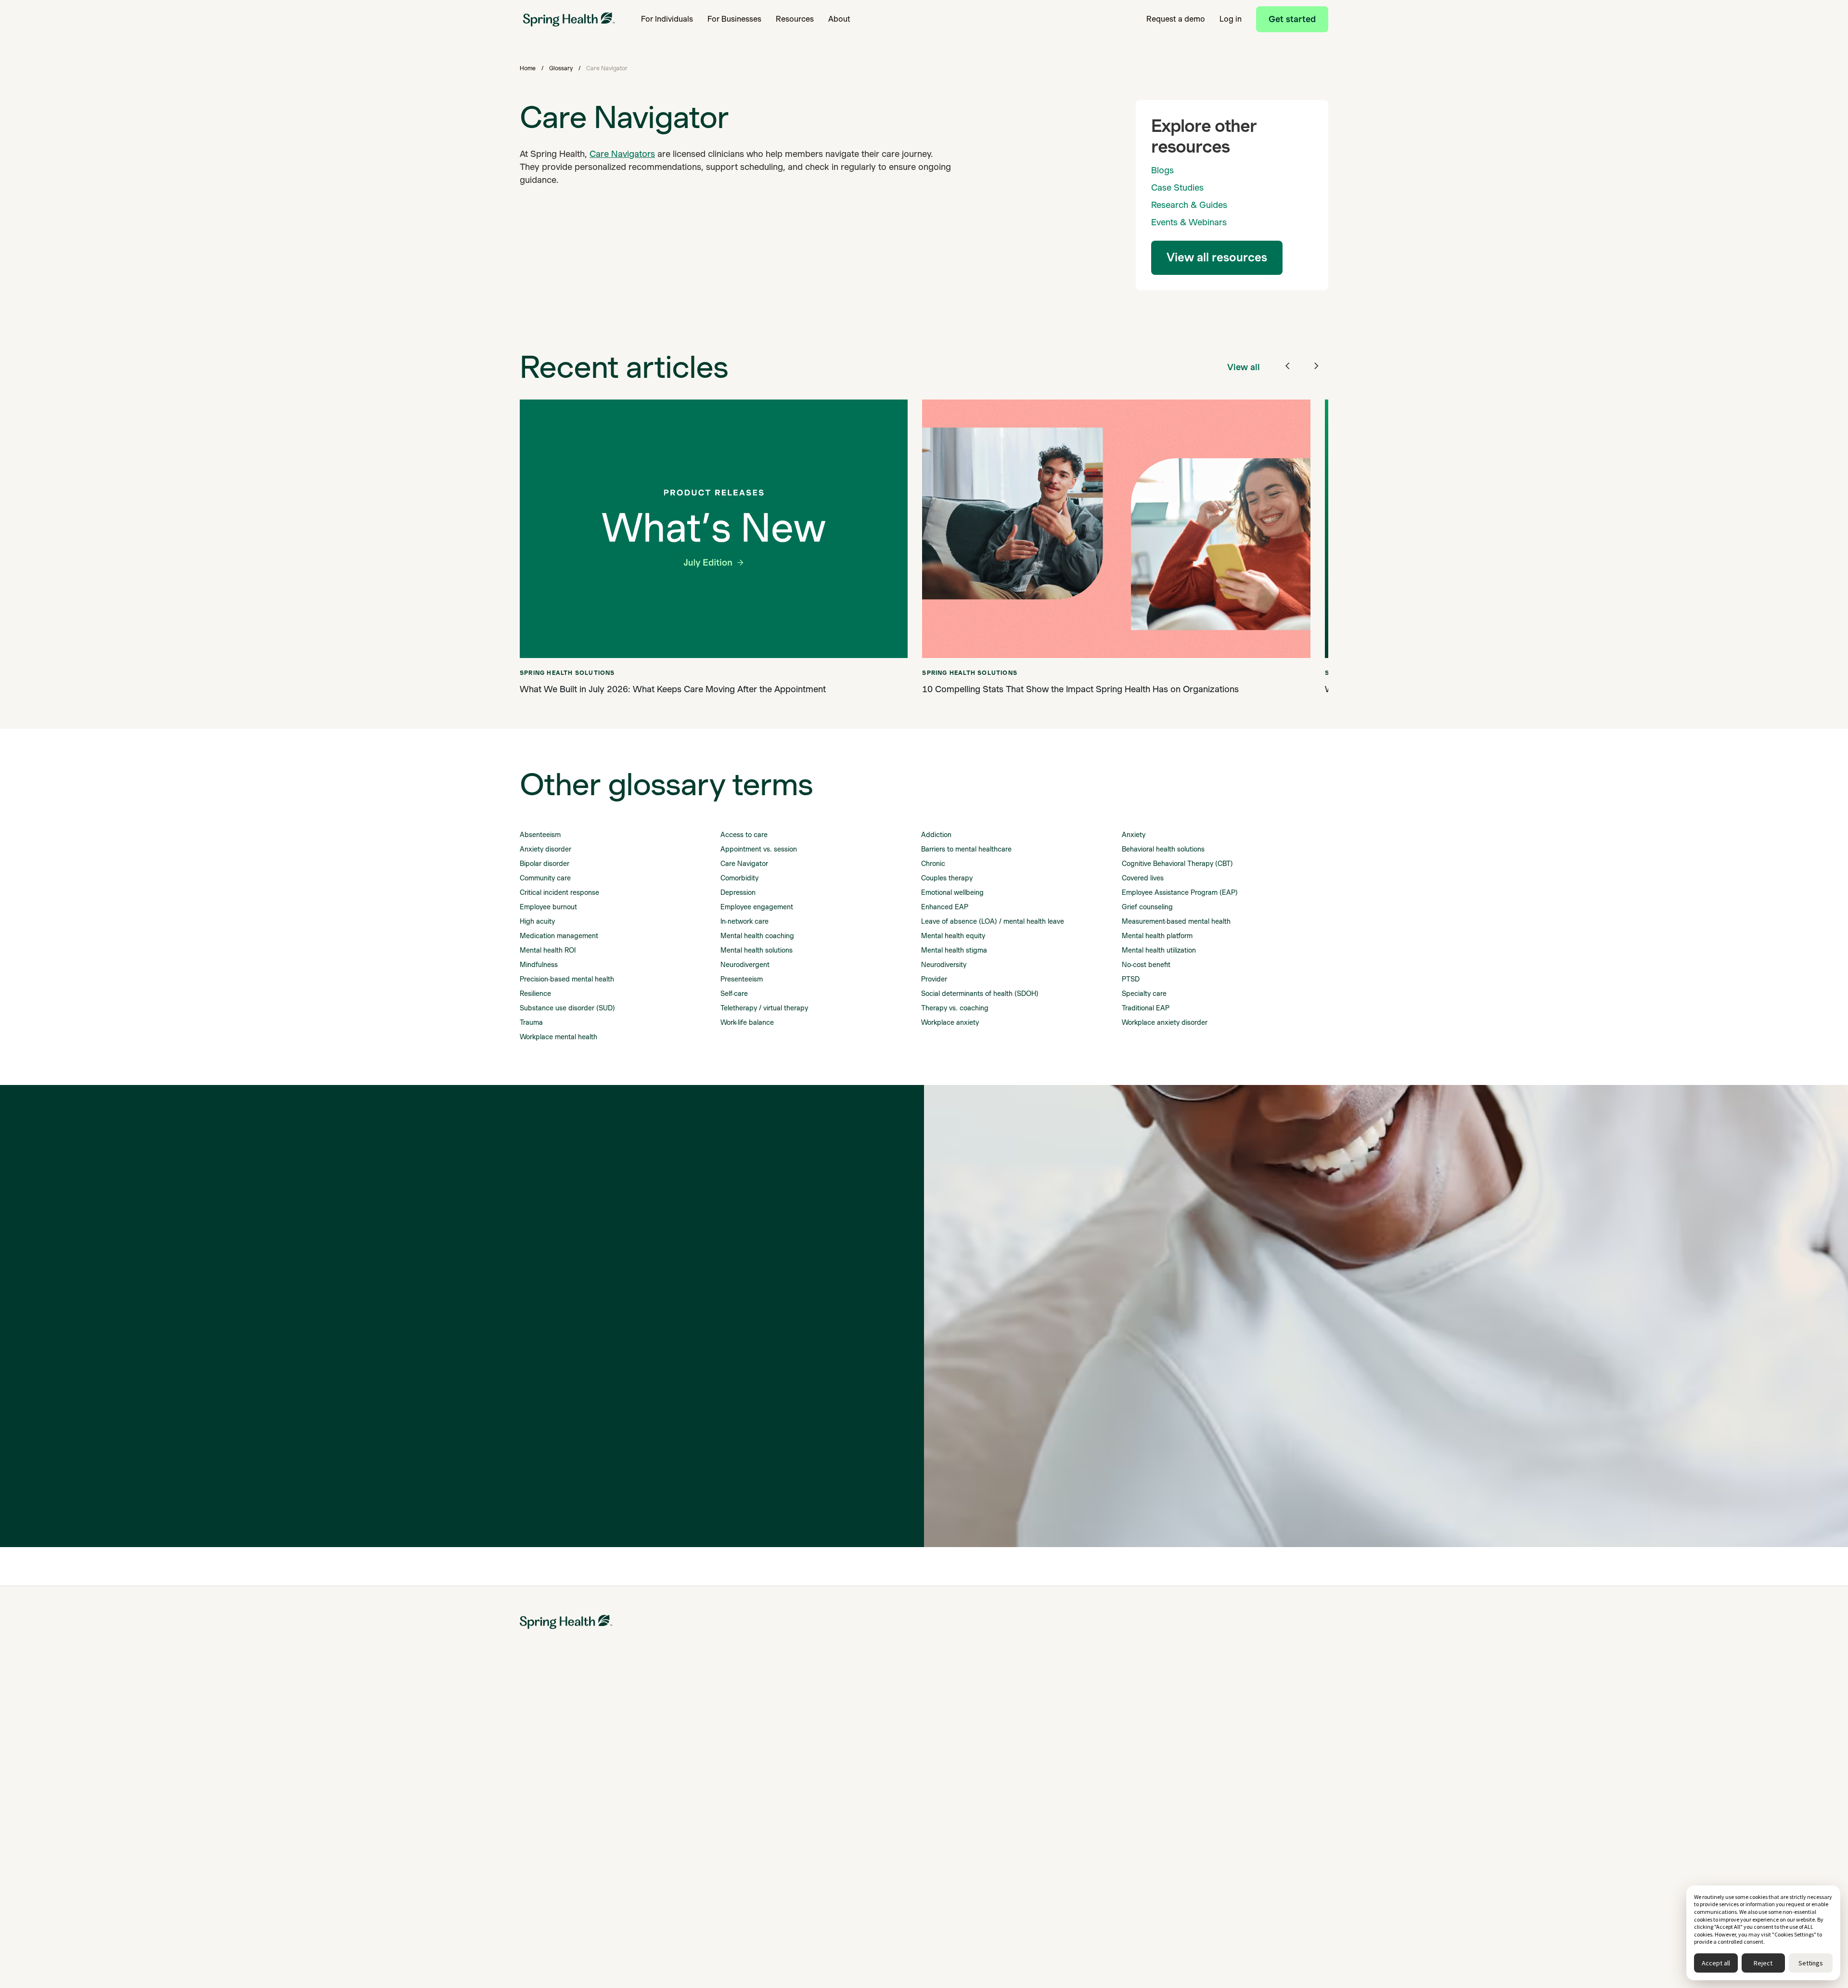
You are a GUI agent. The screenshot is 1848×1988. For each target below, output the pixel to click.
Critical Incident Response (843, 1800)
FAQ (1091, 1870)
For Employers (683, 1756)
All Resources (1105, 1739)
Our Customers (967, 1756)
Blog (1091, 1756)
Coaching (535, 1773)
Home (528, 68)
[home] (569, 19)
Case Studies (1177, 187)
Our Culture (1244, 1756)
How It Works (540, 1808)
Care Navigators (622, 154)
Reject (1763, 1963)
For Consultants (685, 1808)
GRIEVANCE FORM (1256, 1843)
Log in (1231, 19)
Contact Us (1243, 1808)
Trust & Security (1251, 1825)
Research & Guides (1189, 205)
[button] (667, 19)
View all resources (1217, 257)
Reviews (1097, 1852)
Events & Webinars (1189, 222)
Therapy (533, 1739)
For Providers (681, 1825)
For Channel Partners (694, 1791)
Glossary (561, 68)
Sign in (530, 1936)
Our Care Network (972, 1791)
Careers (1238, 1791)
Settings (1811, 1963)
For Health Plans (686, 1773)
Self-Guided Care (546, 1791)
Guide (812, 1818)
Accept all (1716, 1963)
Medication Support (551, 1756)
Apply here (634, 1936)
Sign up (563, 1936)
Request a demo (1176, 19)
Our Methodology (971, 1773)
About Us (1240, 1739)
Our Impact (961, 1739)
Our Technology (968, 1808)
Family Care (821, 1756)
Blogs (1162, 170)
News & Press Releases (1263, 1773)
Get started (1292, 19)
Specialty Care (825, 1739)
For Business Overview (696, 1739)
